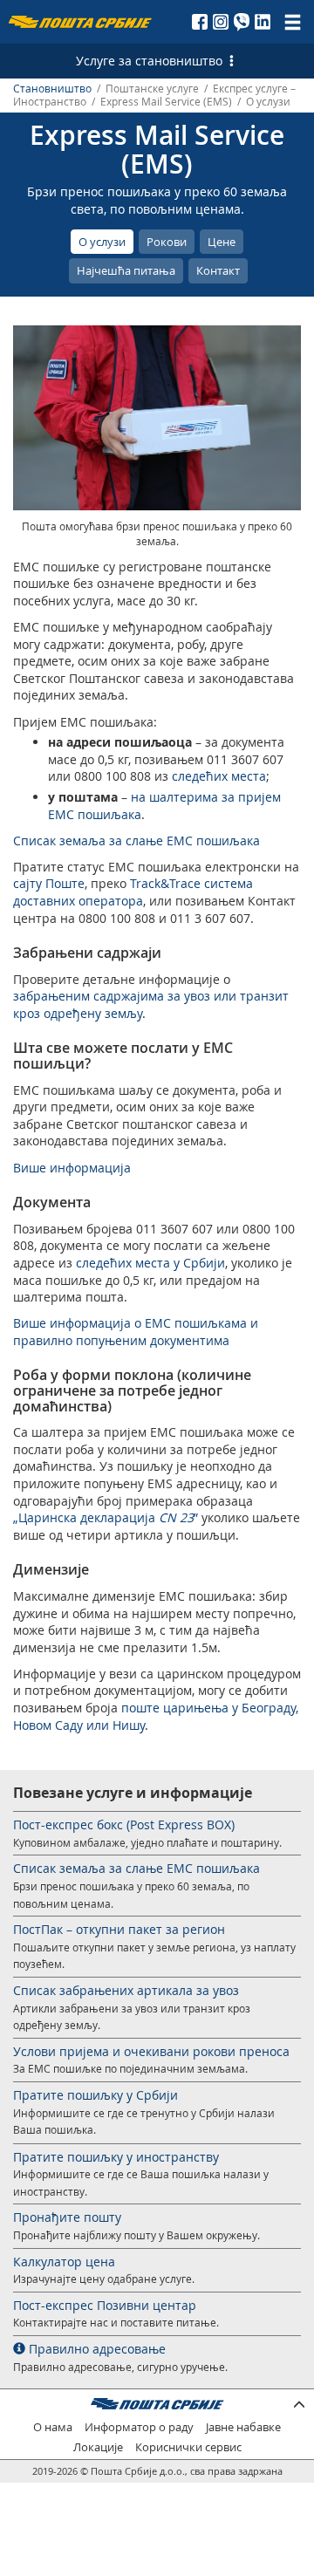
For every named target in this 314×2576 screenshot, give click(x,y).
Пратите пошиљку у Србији (96, 2095)
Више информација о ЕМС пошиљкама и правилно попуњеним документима (136, 1332)
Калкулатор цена (64, 2262)
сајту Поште (49, 883)
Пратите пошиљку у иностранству (116, 2157)
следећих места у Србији (150, 1263)
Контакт (218, 270)
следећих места (219, 776)
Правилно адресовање (96, 2349)
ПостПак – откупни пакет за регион (119, 1929)
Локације (98, 2447)
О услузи (102, 242)
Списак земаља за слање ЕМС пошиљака (137, 840)
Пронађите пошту (67, 2217)
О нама (53, 2427)
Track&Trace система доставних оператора (133, 892)
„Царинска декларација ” (106, 1517)
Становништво (52, 89)
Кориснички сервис (188, 2447)
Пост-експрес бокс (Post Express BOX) (124, 1824)
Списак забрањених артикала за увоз (126, 1990)
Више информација (72, 1168)
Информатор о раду (139, 2427)
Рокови (167, 242)
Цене (222, 242)
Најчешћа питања (126, 270)
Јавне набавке (243, 2427)
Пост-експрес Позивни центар (105, 2305)
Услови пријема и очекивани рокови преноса (151, 2051)
